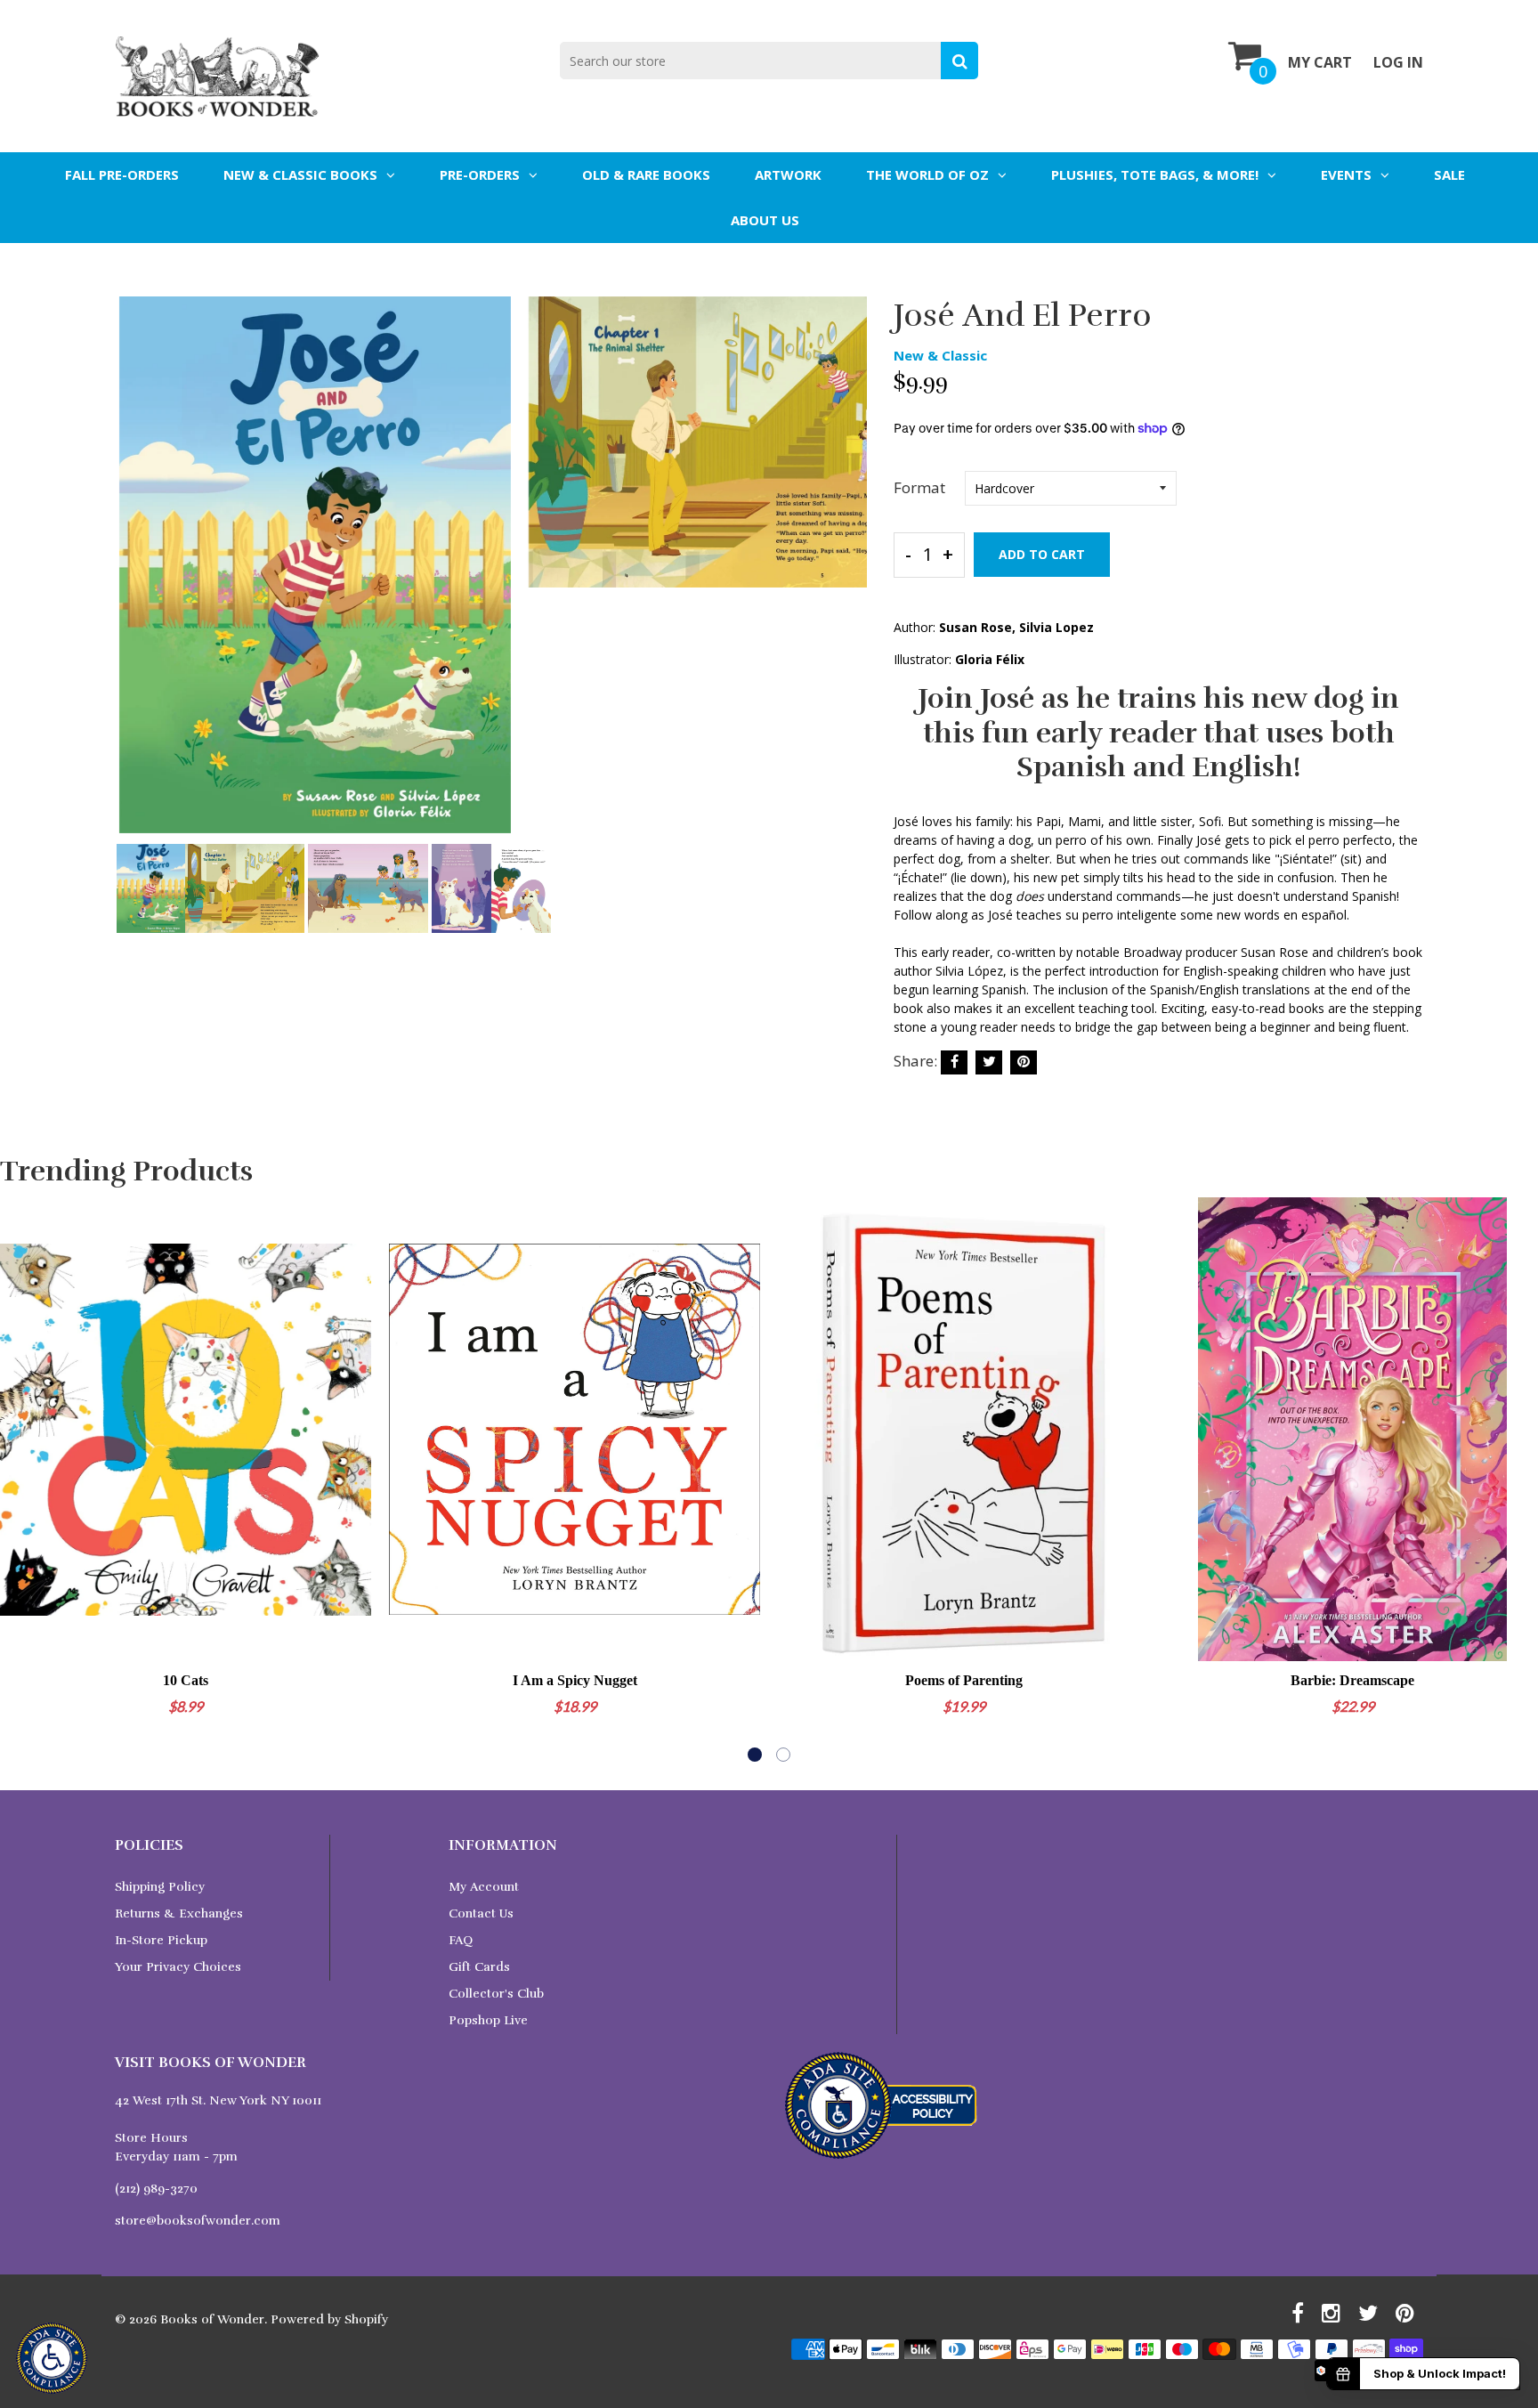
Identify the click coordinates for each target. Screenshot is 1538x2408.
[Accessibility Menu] (52, 2358)
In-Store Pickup (161, 1940)
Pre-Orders (480, 174)
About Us (765, 220)
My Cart (1320, 62)
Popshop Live (488, 2020)
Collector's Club (496, 1994)
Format (919, 487)
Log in (1398, 62)
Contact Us (481, 1913)
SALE (1449, 174)
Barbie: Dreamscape (1352, 1680)
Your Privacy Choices (178, 1967)
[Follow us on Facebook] (954, 1062)
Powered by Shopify (329, 2319)
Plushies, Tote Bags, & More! (1155, 174)
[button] (755, 1755)
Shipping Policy (160, 1887)
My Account (484, 1887)
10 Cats (186, 1680)
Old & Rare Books (646, 174)
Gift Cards (479, 1967)
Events (1346, 174)
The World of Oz (927, 174)
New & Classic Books (300, 174)
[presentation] (133, 577)
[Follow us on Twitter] (989, 1062)
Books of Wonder (212, 2319)
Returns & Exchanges (179, 1913)
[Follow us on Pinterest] (1024, 1062)
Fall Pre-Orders (122, 174)
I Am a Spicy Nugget (575, 1680)
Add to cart (1042, 554)
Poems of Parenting (964, 1680)
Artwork (788, 174)
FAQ (461, 1940)
